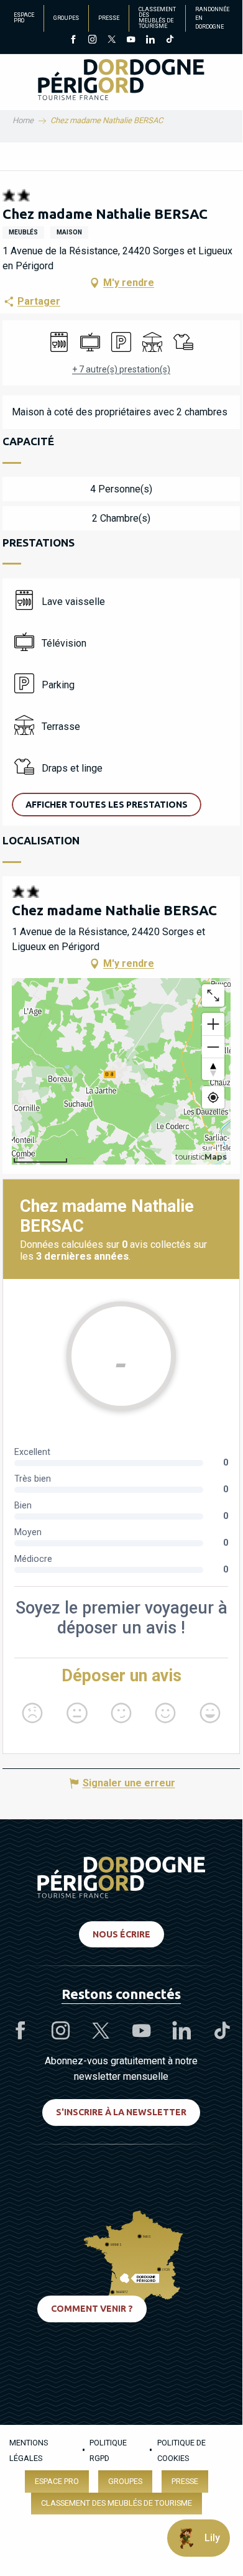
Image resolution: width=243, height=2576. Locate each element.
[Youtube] (131, 40)
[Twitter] (112, 40)
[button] (107, 805)
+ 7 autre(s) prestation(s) (121, 369)
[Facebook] (73, 40)
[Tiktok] (169, 40)
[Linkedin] (150, 40)
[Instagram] (92, 40)
